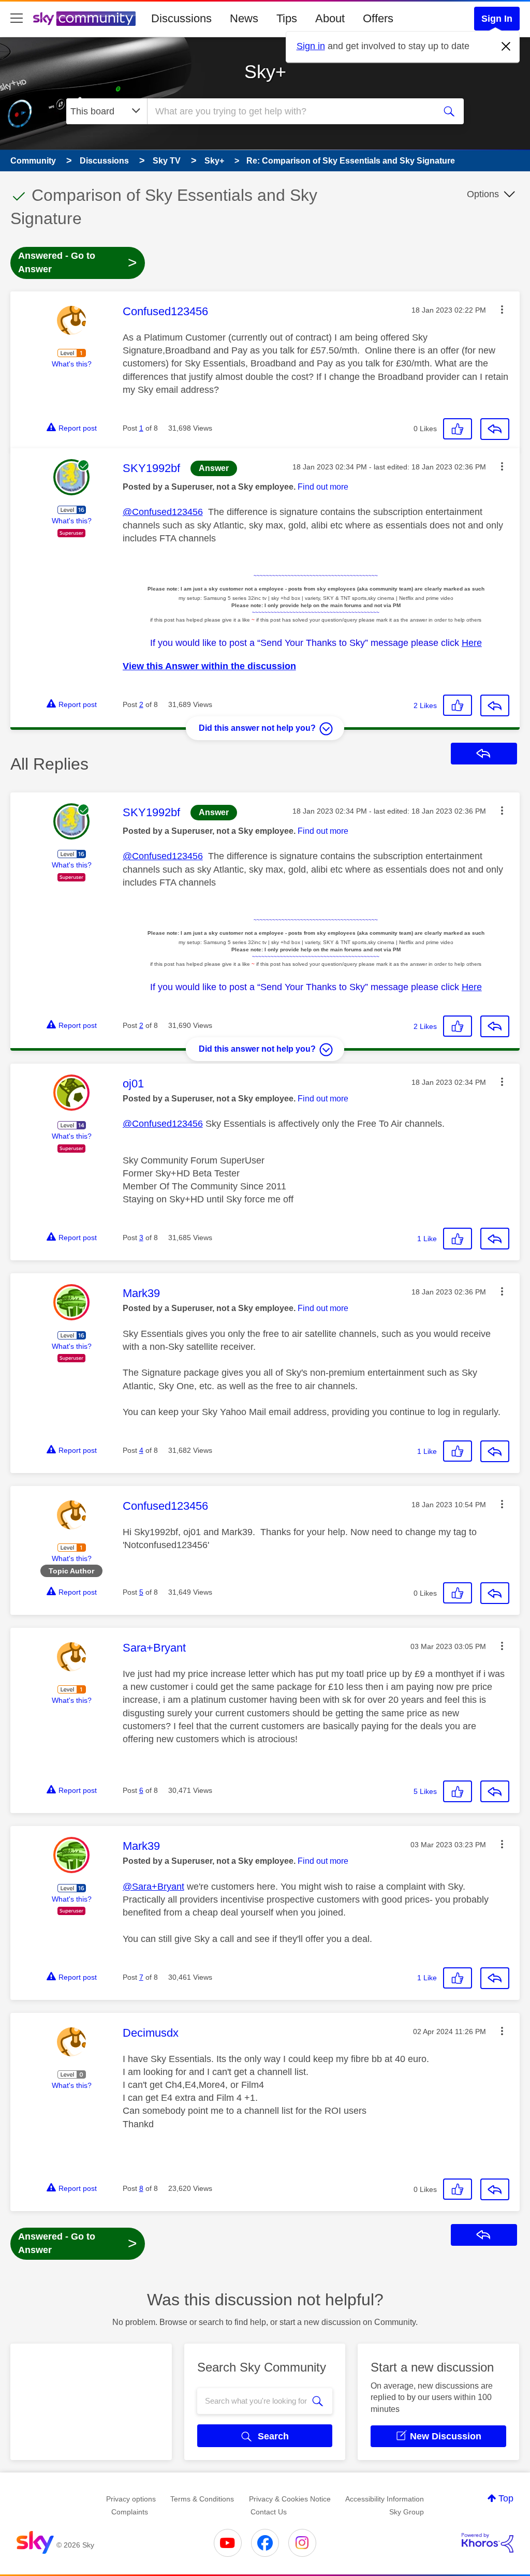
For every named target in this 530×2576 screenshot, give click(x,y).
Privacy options (131, 2499)
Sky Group (407, 2512)
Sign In (497, 19)
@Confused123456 (163, 512)
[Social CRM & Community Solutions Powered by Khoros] (488, 2543)
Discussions (181, 18)
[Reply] (495, 429)
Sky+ (265, 72)
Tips (287, 18)
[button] (502, 310)
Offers (378, 18)
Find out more (323, 487)
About (330, 18)
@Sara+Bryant (153, 1887)
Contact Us (269, 2512)
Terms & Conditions (202, 2499)
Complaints (130, 2512)
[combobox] (290, 111)
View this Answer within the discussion (209, 666)
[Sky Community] (84, 19)
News (244, 18)
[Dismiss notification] (506, 47)
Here (472, 643)
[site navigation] (17, 19)
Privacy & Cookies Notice (290, 2499)
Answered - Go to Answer (78, 262)
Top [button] (506, 2498)
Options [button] (483, 194)
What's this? (72, 364)
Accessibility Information (385, 2499)
